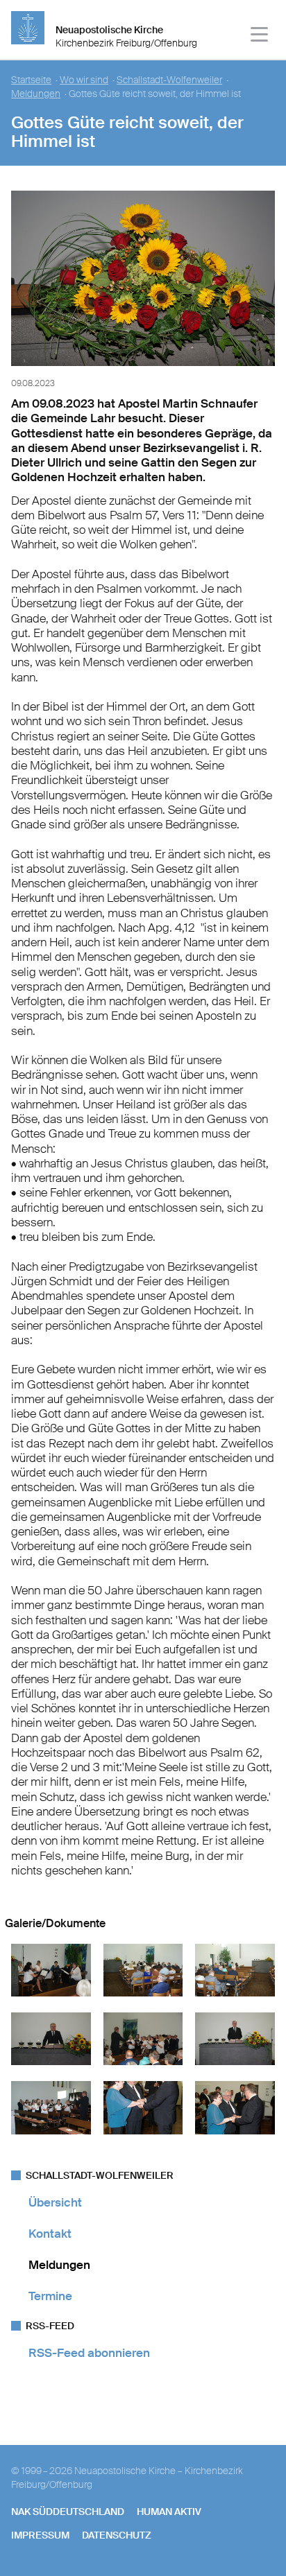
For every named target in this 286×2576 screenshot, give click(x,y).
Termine (50, 2296)
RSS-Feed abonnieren (89, 2353)
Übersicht (55, 2202)
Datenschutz (117, 2535)
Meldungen (36, 94)
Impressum (40, 2535)
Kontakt (50, 2234)
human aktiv (169, 2512)
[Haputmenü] (260, 36)
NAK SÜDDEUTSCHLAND (68, 2512)
